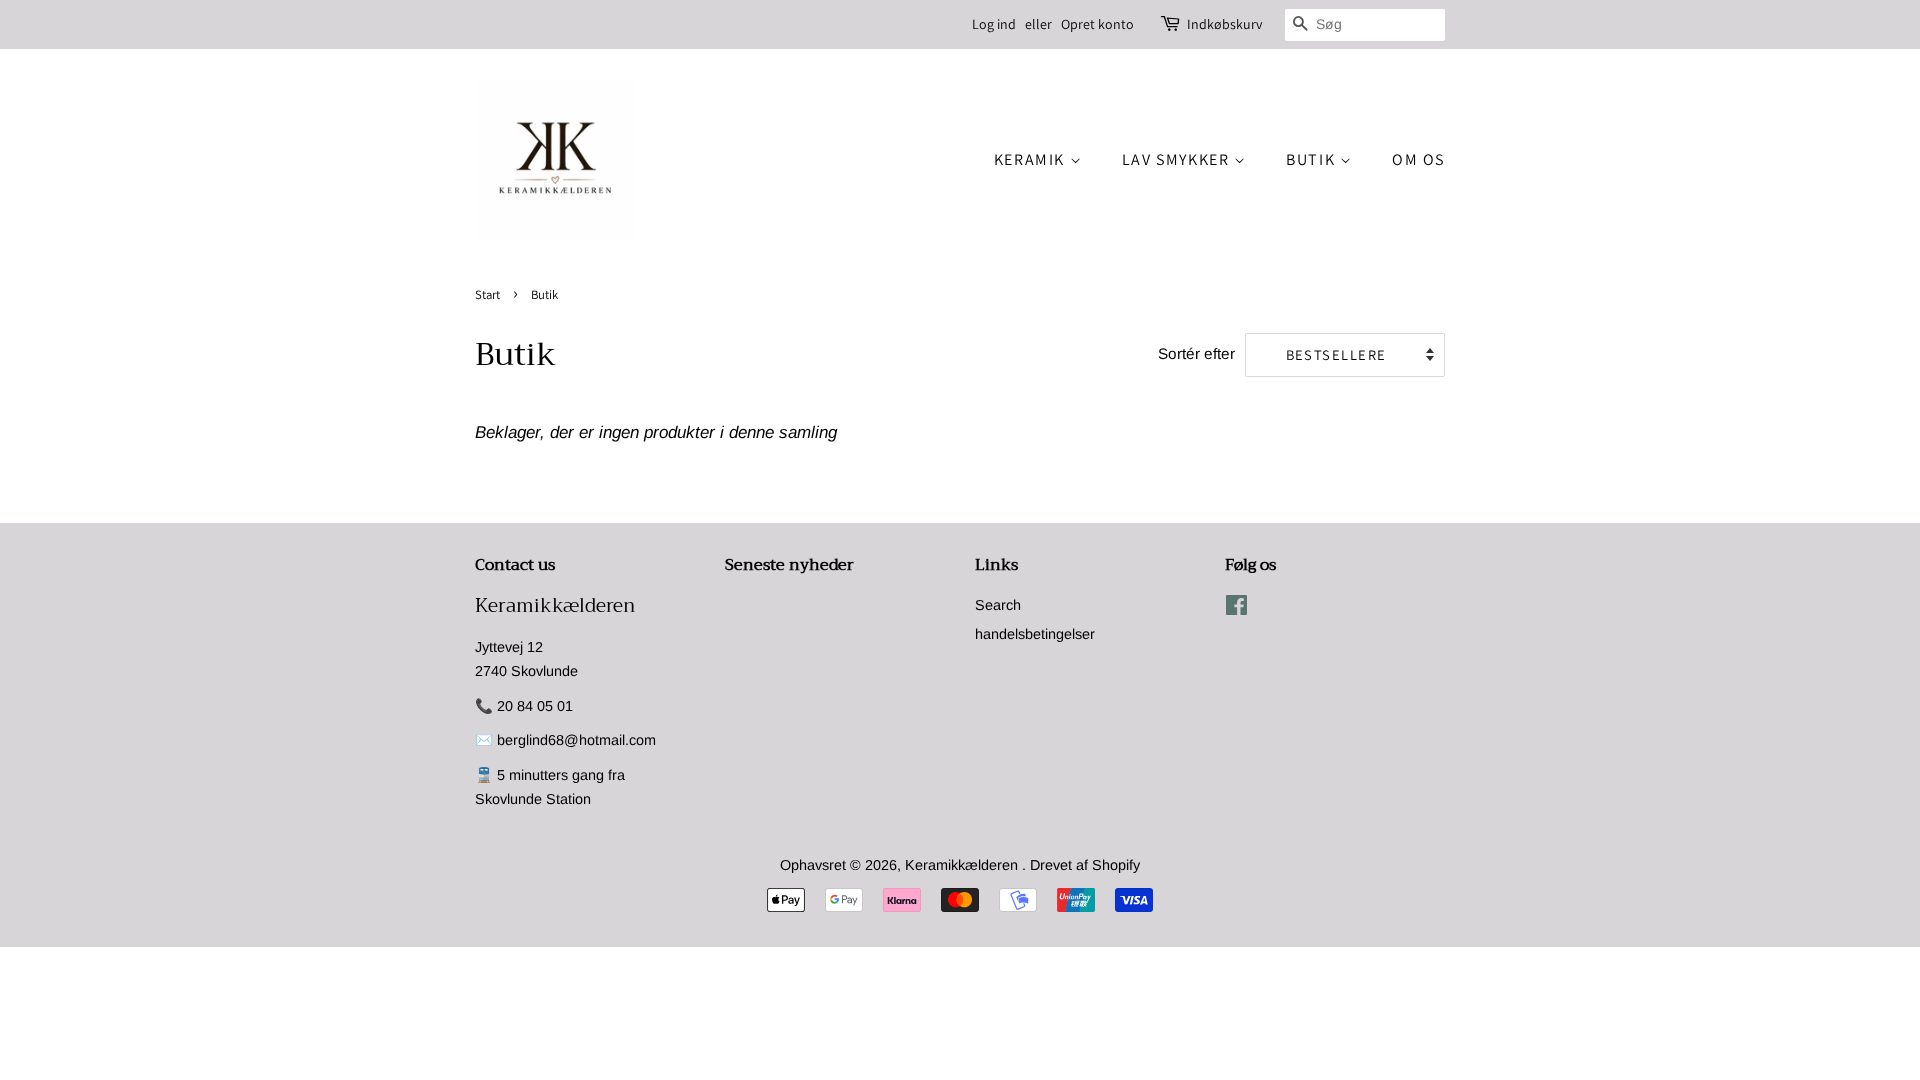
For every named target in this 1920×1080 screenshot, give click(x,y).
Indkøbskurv (1224, 24)
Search (998, 605)
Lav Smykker (1178, 159)
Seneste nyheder (789, 565)
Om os (1418, 159)
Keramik (1032, 159)
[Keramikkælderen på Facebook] (1236, 609)
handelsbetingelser (1035, 634)
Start (487, 294)
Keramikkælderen (963, 865)
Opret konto (1097, 24)
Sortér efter (1196, 353)
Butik (1313, 159)
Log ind (994, 24)
